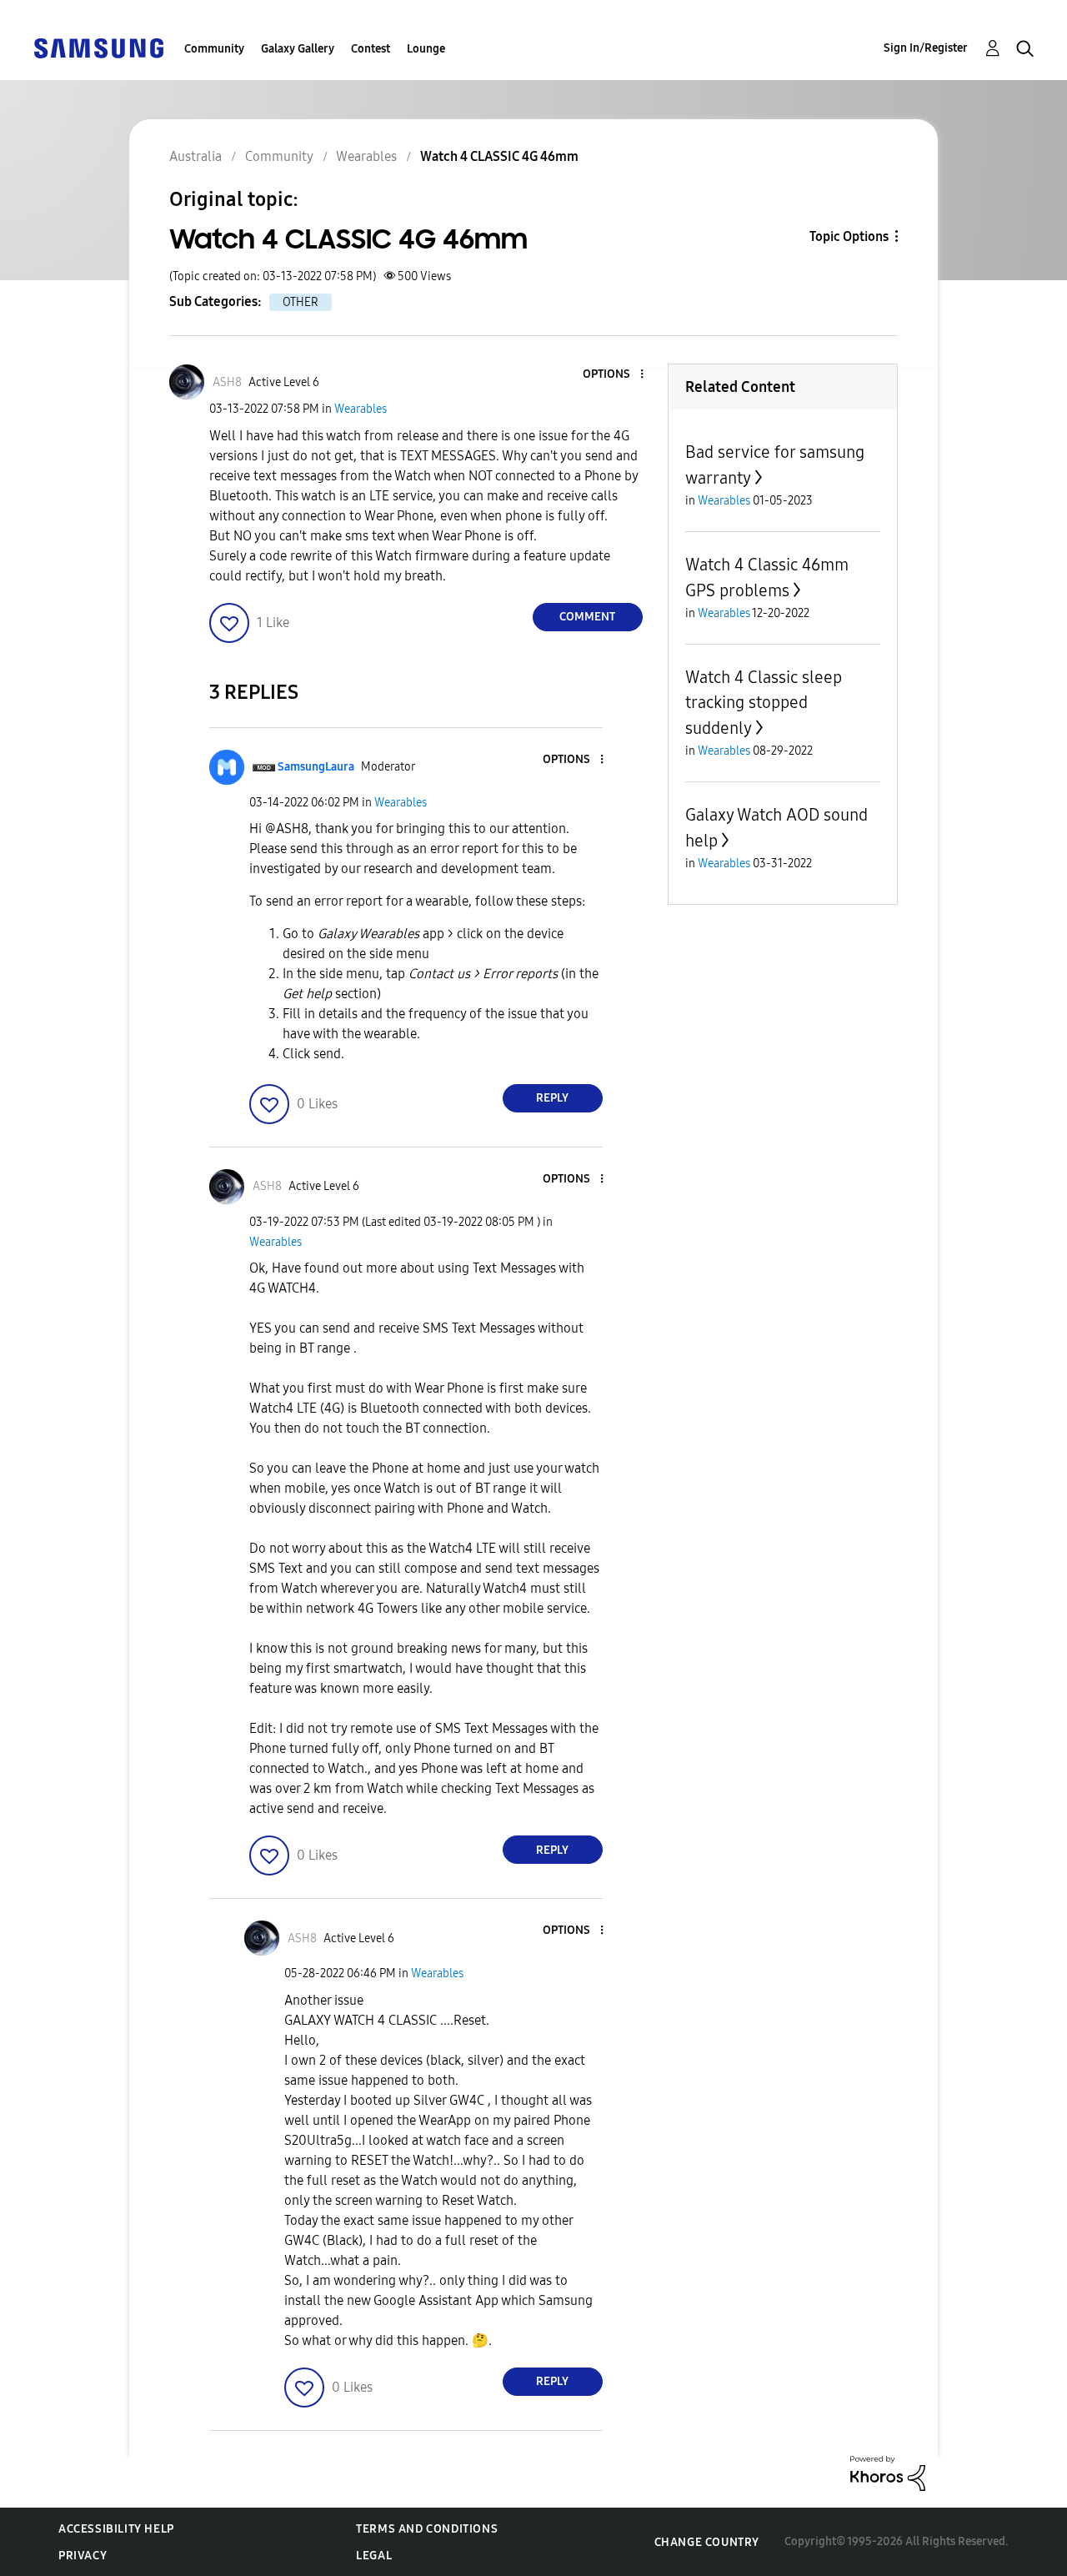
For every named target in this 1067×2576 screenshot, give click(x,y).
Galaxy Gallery (298, 49)
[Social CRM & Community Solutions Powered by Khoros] (888, 2472)
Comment (587, 617)
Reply (552, 1098)
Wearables (361, 409)
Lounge (426, 49)
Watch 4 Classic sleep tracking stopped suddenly (764, 703)
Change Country (707, 2542)
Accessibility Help (116, 2529)
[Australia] (98, 47)
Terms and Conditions (427, 2529)
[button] (614, 375)
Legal (374, 2556)
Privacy (83, 2556)
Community (214, 49)
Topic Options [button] (849, 236)
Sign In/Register (926, 48)
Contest (371, 49)
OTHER (301, 302)
